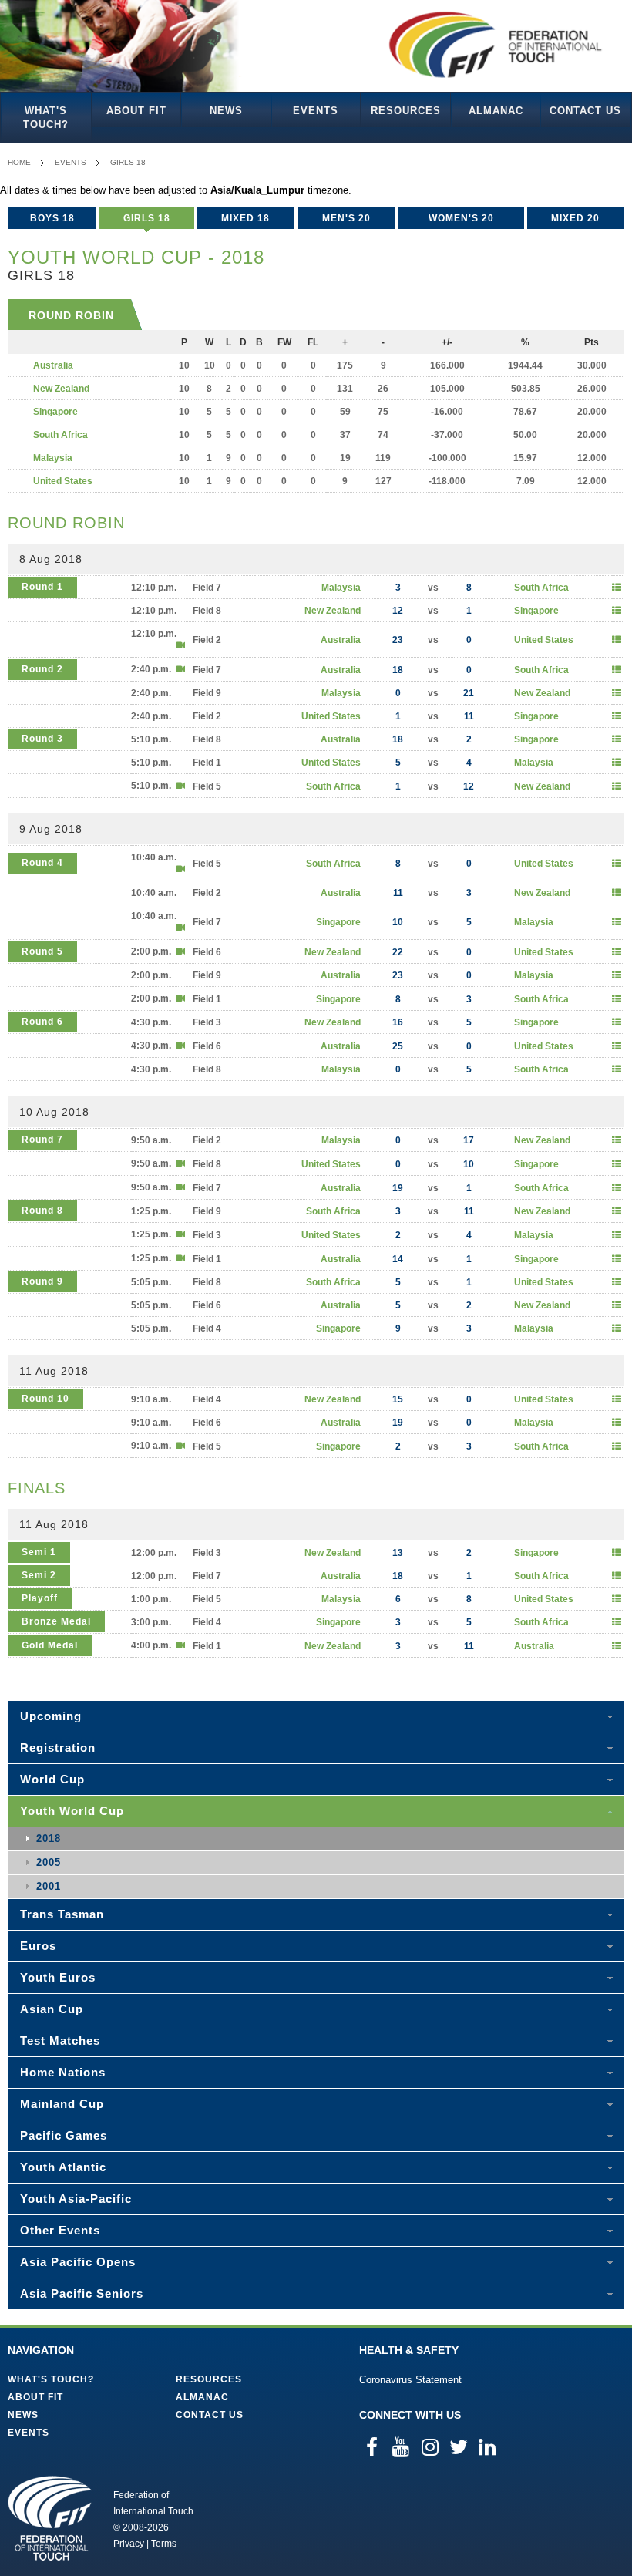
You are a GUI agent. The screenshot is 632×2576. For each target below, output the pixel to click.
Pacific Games (64, 2135)
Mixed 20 (575, 218)
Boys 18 (52, 218)
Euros (38, 1946)
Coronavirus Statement (410, 2380)
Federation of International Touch (50, 2518)
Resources (406, 111)
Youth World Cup (72, 1811)
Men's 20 (346, 218)
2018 (49, 1839)
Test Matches (60, 2041)
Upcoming (51, 1716)
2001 (49, 1886)
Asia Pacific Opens (78, 2262)
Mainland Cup (62, 2104)
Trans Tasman (62, 1914)
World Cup (52, 1779)
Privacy (129, 2544)
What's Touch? (46, 118)
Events (316, 111)
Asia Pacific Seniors (82, 2293)
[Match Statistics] (617, 588)
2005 (49, 1862)
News (226, 111)
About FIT (136, 111)
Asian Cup (52, 2009)
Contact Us (585, 111)
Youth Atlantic (63, 2167)
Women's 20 (461, 218)
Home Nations (63, 2072)
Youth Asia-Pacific (76, 2199)
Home (19, 162)
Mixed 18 (245, 218)
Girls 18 (128, 162)
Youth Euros (58, 1977)
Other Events (60, 2230)
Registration (58, 1748)
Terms (164, 2544)
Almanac (496, 111)
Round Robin (71, 315)
